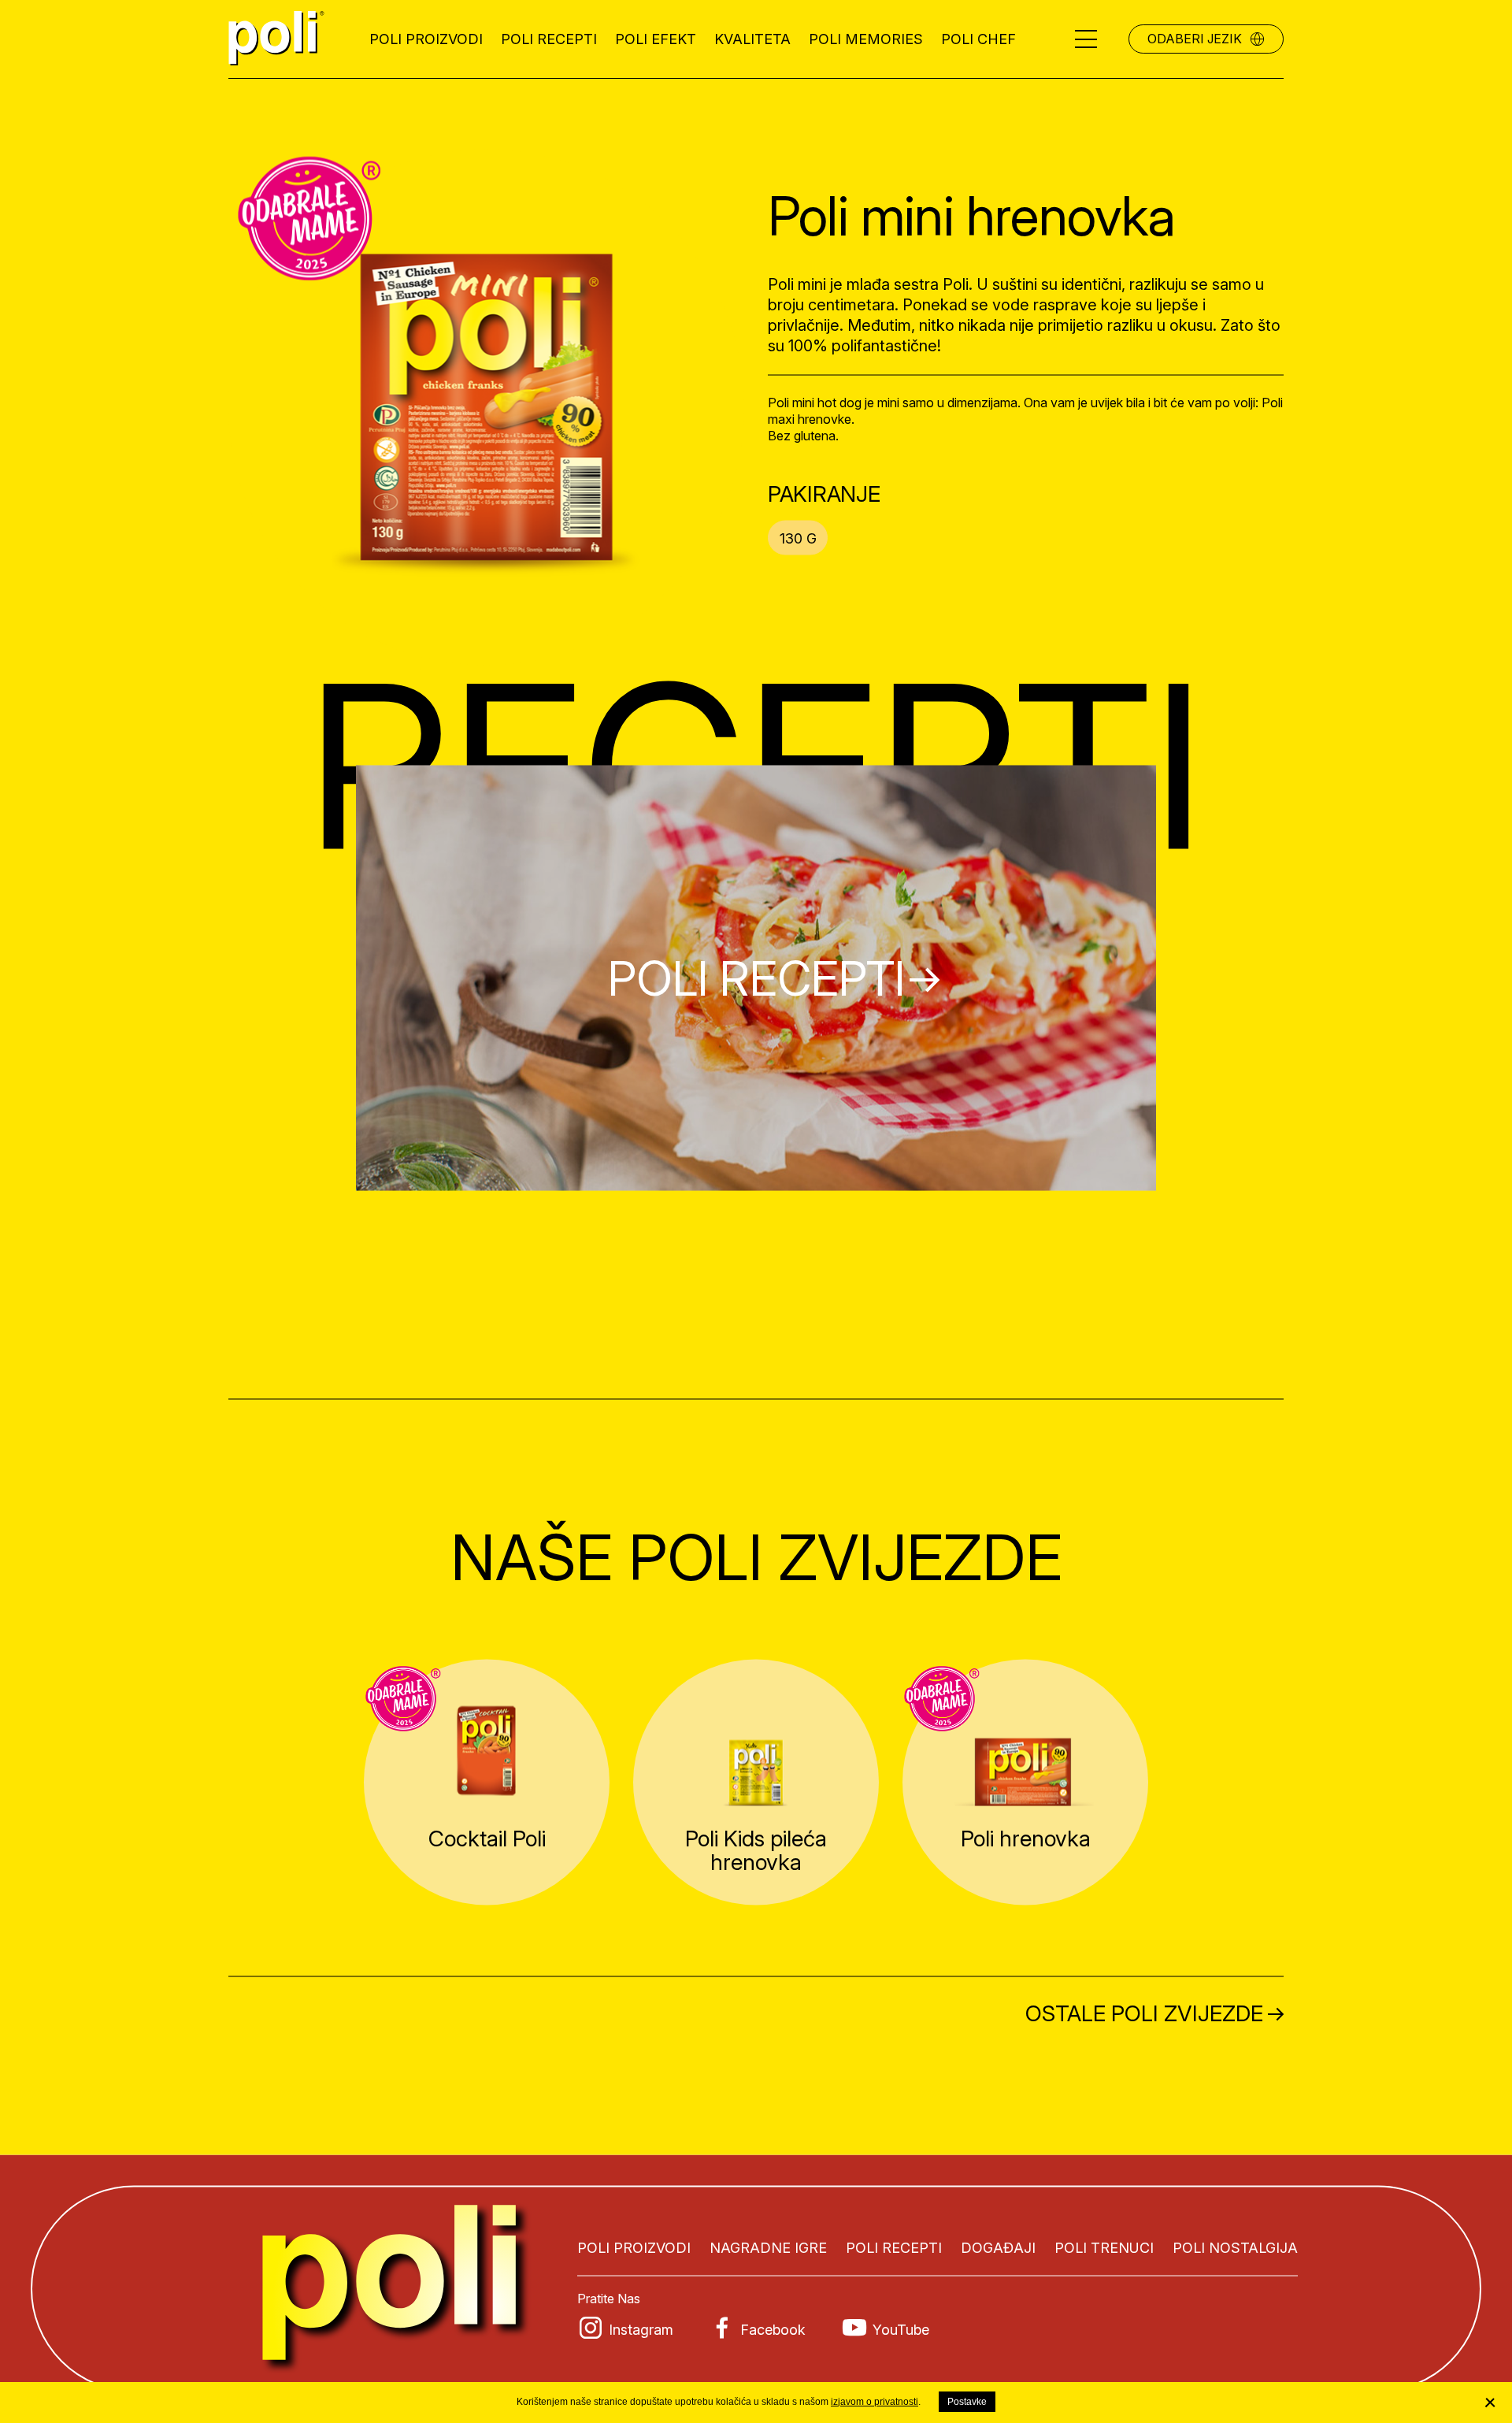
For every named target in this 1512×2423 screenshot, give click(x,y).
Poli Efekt (656, 39)
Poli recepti (549, 39)
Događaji (998, 2248)
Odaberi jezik (1195, 39)
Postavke (967, 2402)
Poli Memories (866, 39)
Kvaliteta (752, 39)
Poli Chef (978, 39)
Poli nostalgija (1235, 2248)
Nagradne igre (768, 2248)
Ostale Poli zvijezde (1144, 2013)
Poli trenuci (1104, 2248)
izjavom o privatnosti (875, 2402)
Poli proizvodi (426, 39)
